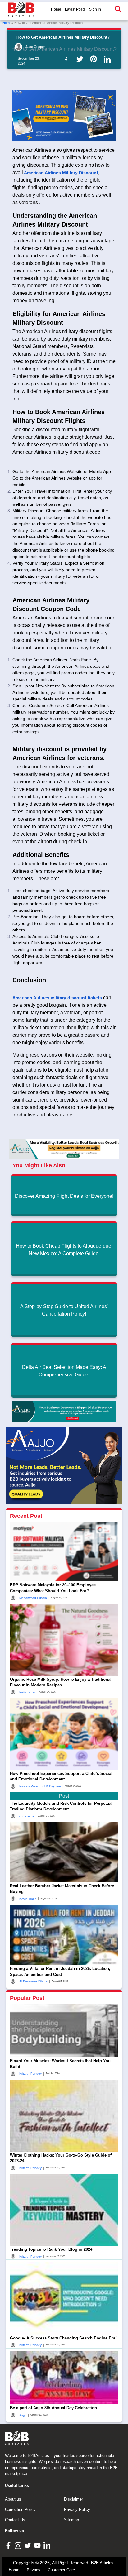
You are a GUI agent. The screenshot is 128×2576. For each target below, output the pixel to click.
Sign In (95, 9)
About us (13, 2499)
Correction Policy (20, 2509)
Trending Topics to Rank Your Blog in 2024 (51, 2249)
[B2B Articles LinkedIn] (48, 2545)
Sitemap (71, 2520)
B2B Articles (102, 2563)
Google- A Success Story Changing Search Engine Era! (63, 2338)
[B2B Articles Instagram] (19, 2545)
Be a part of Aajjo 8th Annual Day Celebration (53, 2408)
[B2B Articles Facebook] (9, 2545)
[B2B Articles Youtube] (38, 2545)
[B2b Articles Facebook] (67, 59)
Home (56, 9)
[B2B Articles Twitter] (28, 2545)
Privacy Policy (77, 2509)
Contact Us (15, 2520)
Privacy (34, 2570)
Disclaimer (73, 2499)
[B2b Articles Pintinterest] (95, 59)
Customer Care (61, 2570)
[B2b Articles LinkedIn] (108, 59)
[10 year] (64, 1411)
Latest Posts (75, 9)
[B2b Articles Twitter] (81, 59)
